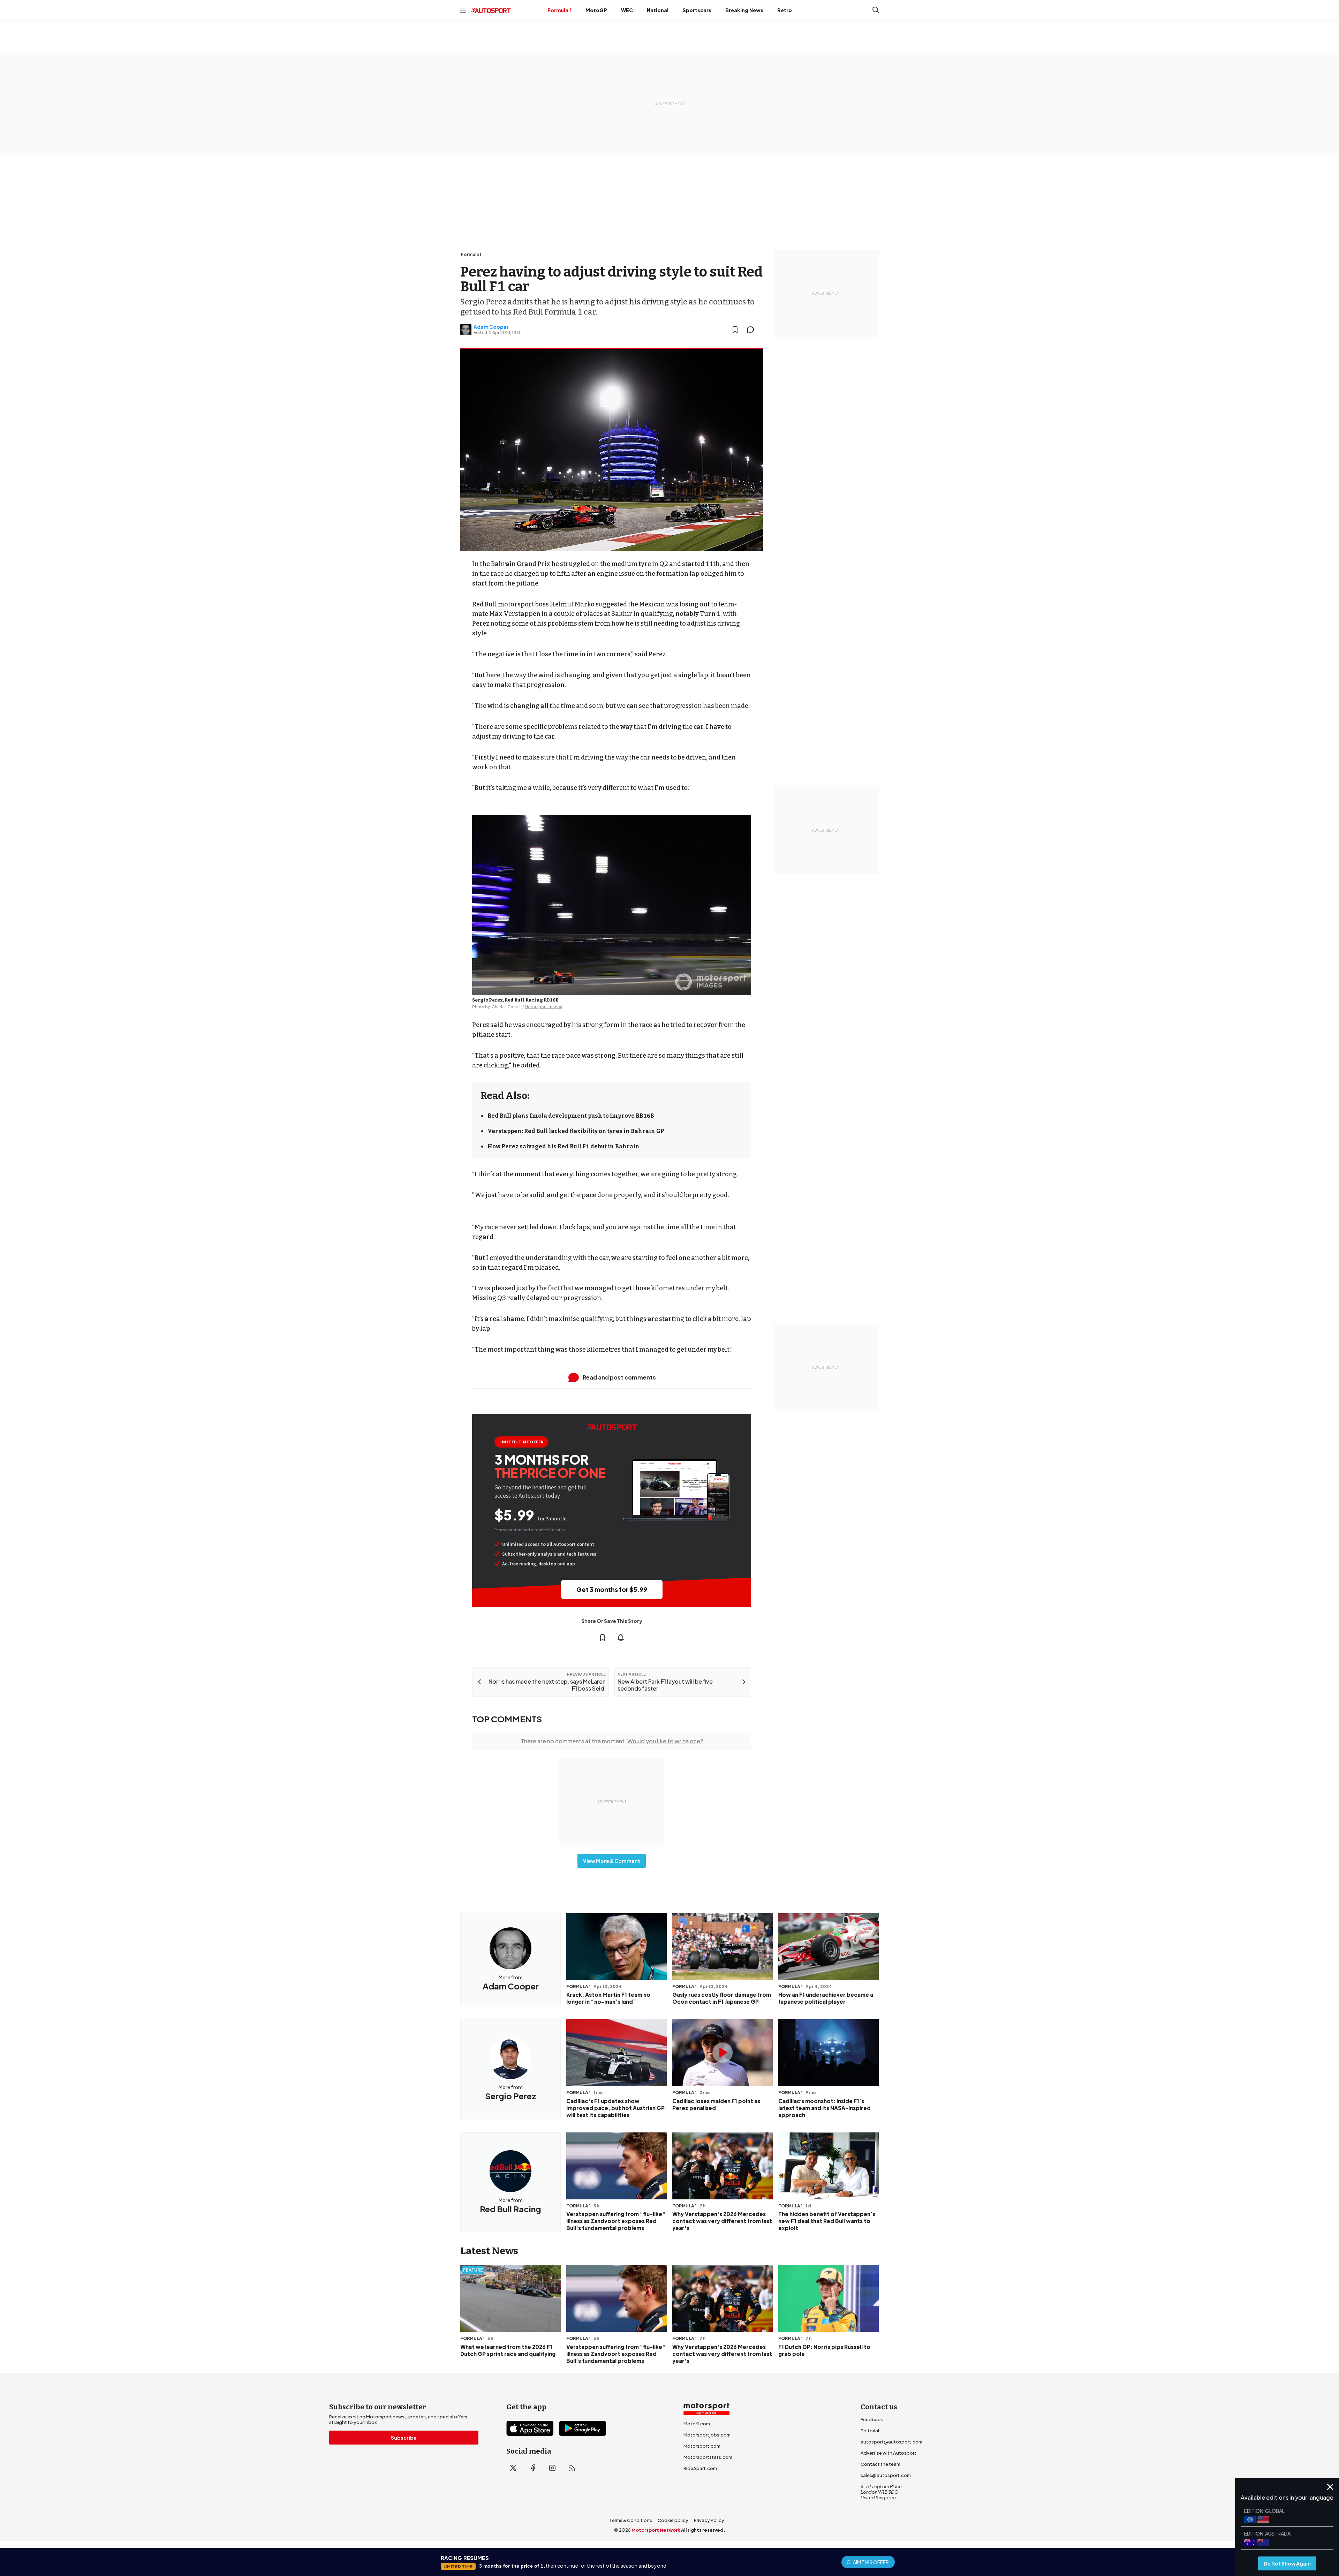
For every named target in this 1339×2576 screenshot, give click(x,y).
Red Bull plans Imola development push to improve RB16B (571, 1116)
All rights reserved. (703, 2530)
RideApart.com (700, 2468)
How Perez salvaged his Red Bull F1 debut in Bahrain (563, 1146)
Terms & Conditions (631, 2520)
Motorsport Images (543, 1007)
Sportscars (697, 10)
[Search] (876, 10)
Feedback (872, 2419)
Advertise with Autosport (888, 2453)
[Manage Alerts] (621, 1638)
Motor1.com (697, 2424)
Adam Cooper (491, 327)
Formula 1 (559, 10)
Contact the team (880, 2464)
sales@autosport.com (886, 2475)
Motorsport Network (656, 2530)
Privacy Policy (709, 2520)
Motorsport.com (702, 2446)
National (658, 10)
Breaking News (744, 10)
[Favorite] (735, 330)
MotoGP (596, 10)
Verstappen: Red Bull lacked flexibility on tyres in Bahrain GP (576, 1131)
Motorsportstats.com (708, 2457)
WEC (627, 10)
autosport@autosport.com (891, 2442)
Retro (785, 10)
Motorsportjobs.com (707, 2435)
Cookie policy (673, 2520)
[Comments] (752, 330)
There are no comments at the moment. (612, 1741)
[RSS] (572, 2468)
